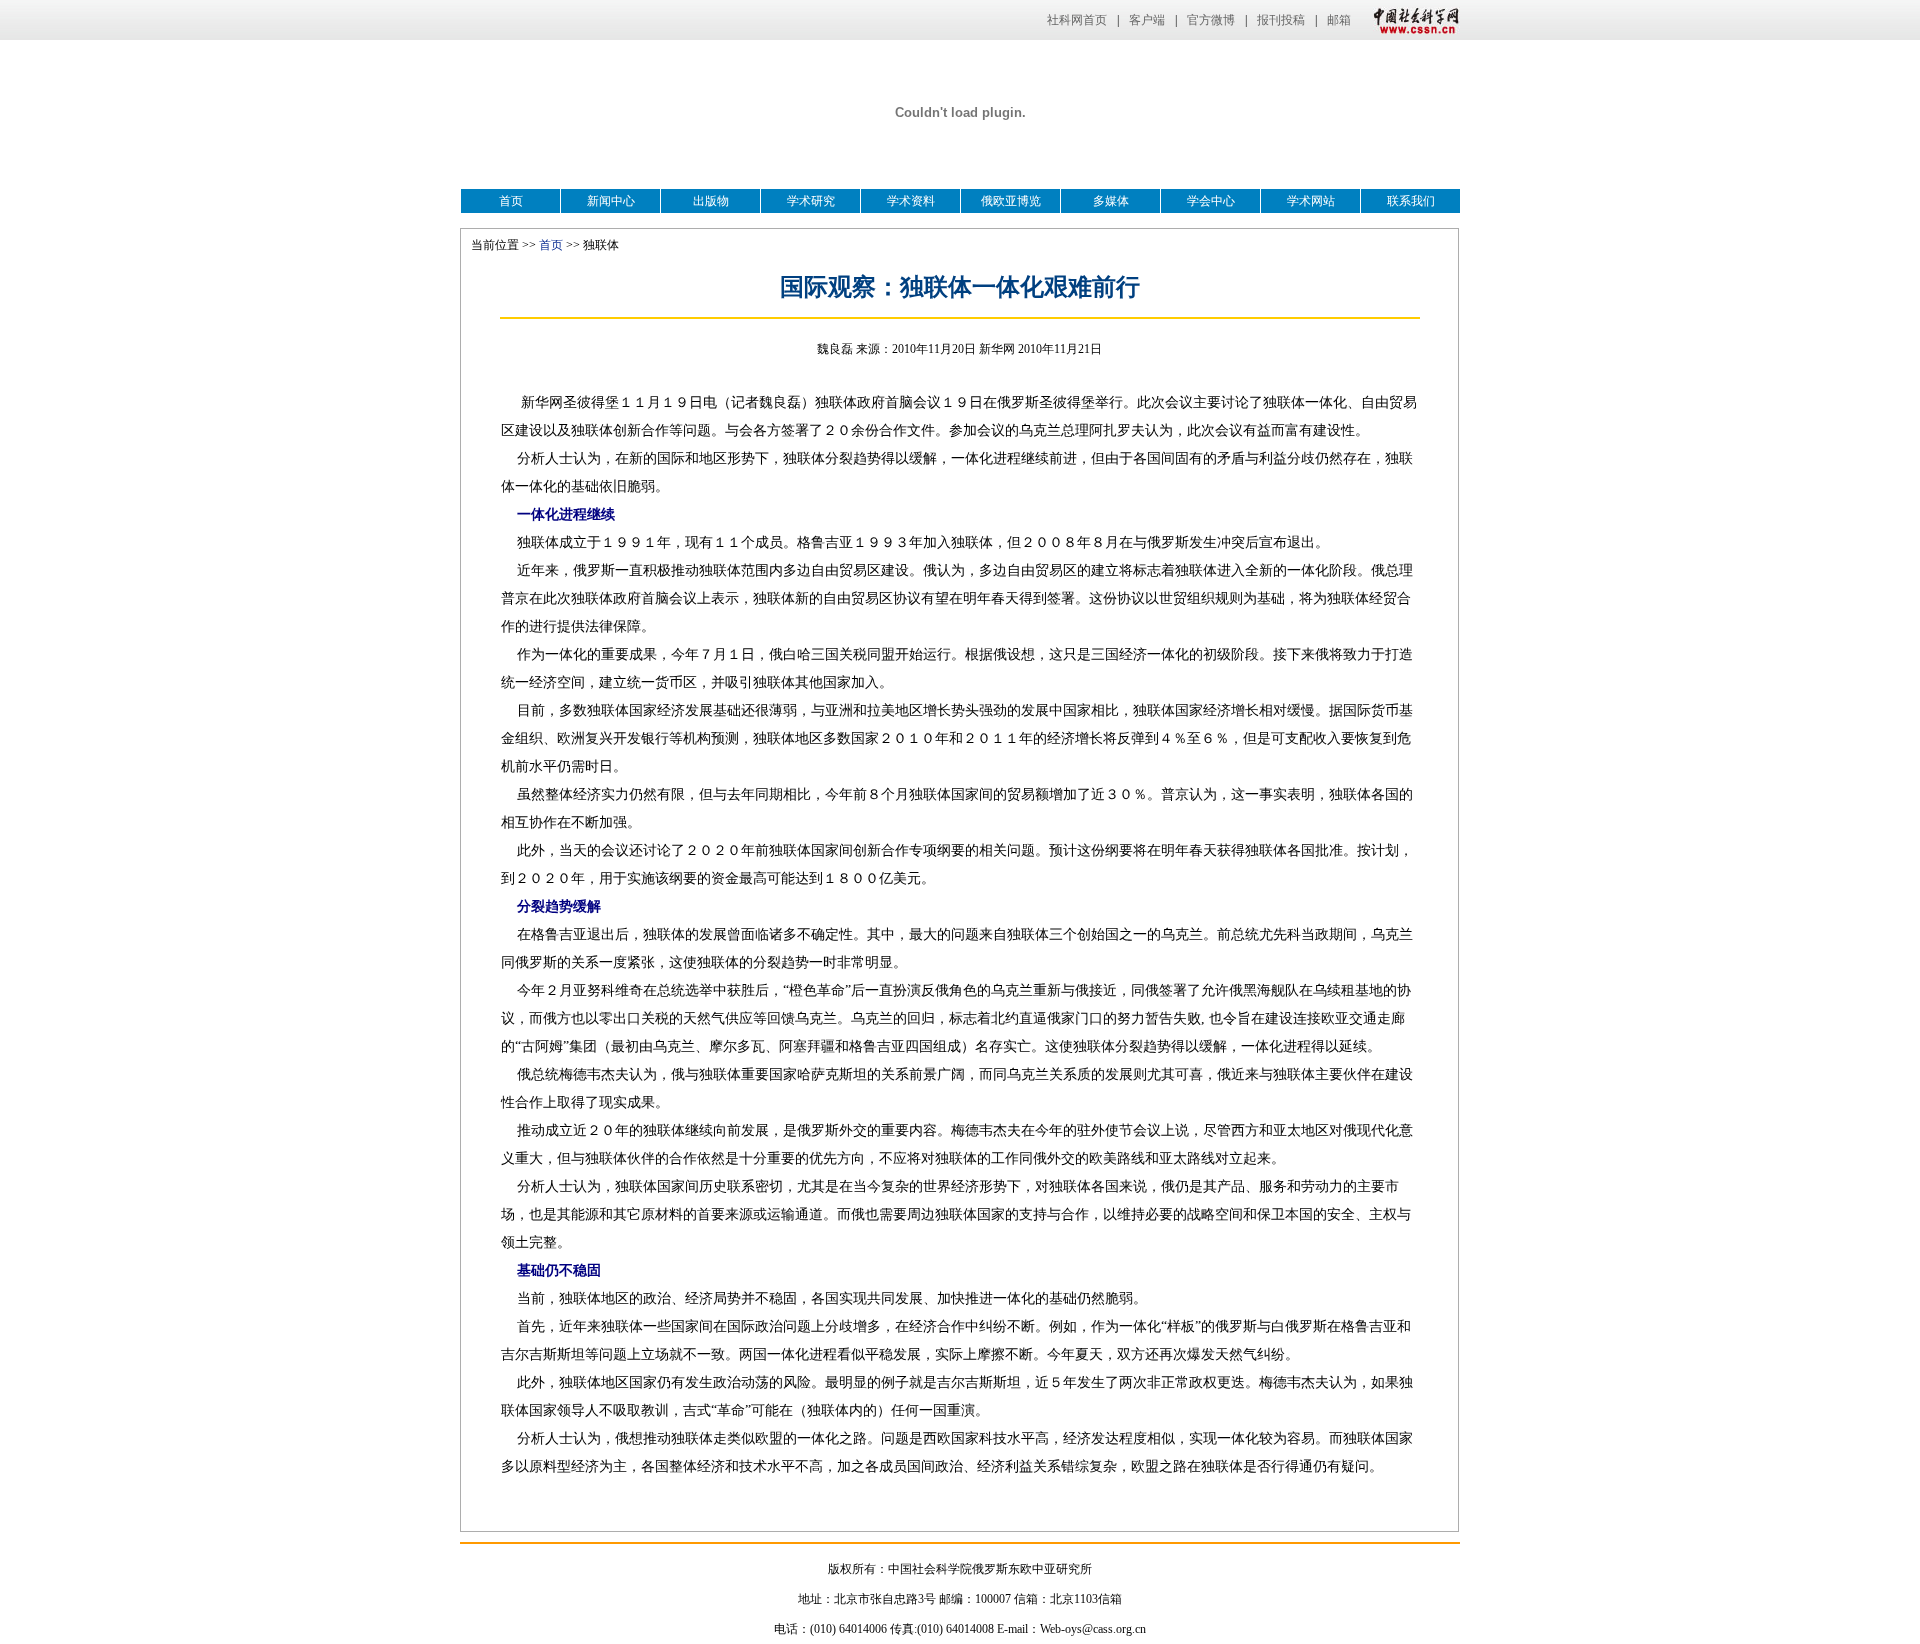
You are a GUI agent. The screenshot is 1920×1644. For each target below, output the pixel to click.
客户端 (1147, 20)
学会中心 (1211, 201)
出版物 (711, 201)
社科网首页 (1077, 20)
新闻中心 (611, 201)
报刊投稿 (1281, 20)
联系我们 (1411, 201)
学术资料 (911, 201)
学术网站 (1311, 201)
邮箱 (1339, 20)
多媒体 (1111, 201)
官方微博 (1211, 20)
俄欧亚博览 (1011, 201)
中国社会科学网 (1412, 20)
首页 (511, 201)
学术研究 (811, 201)
